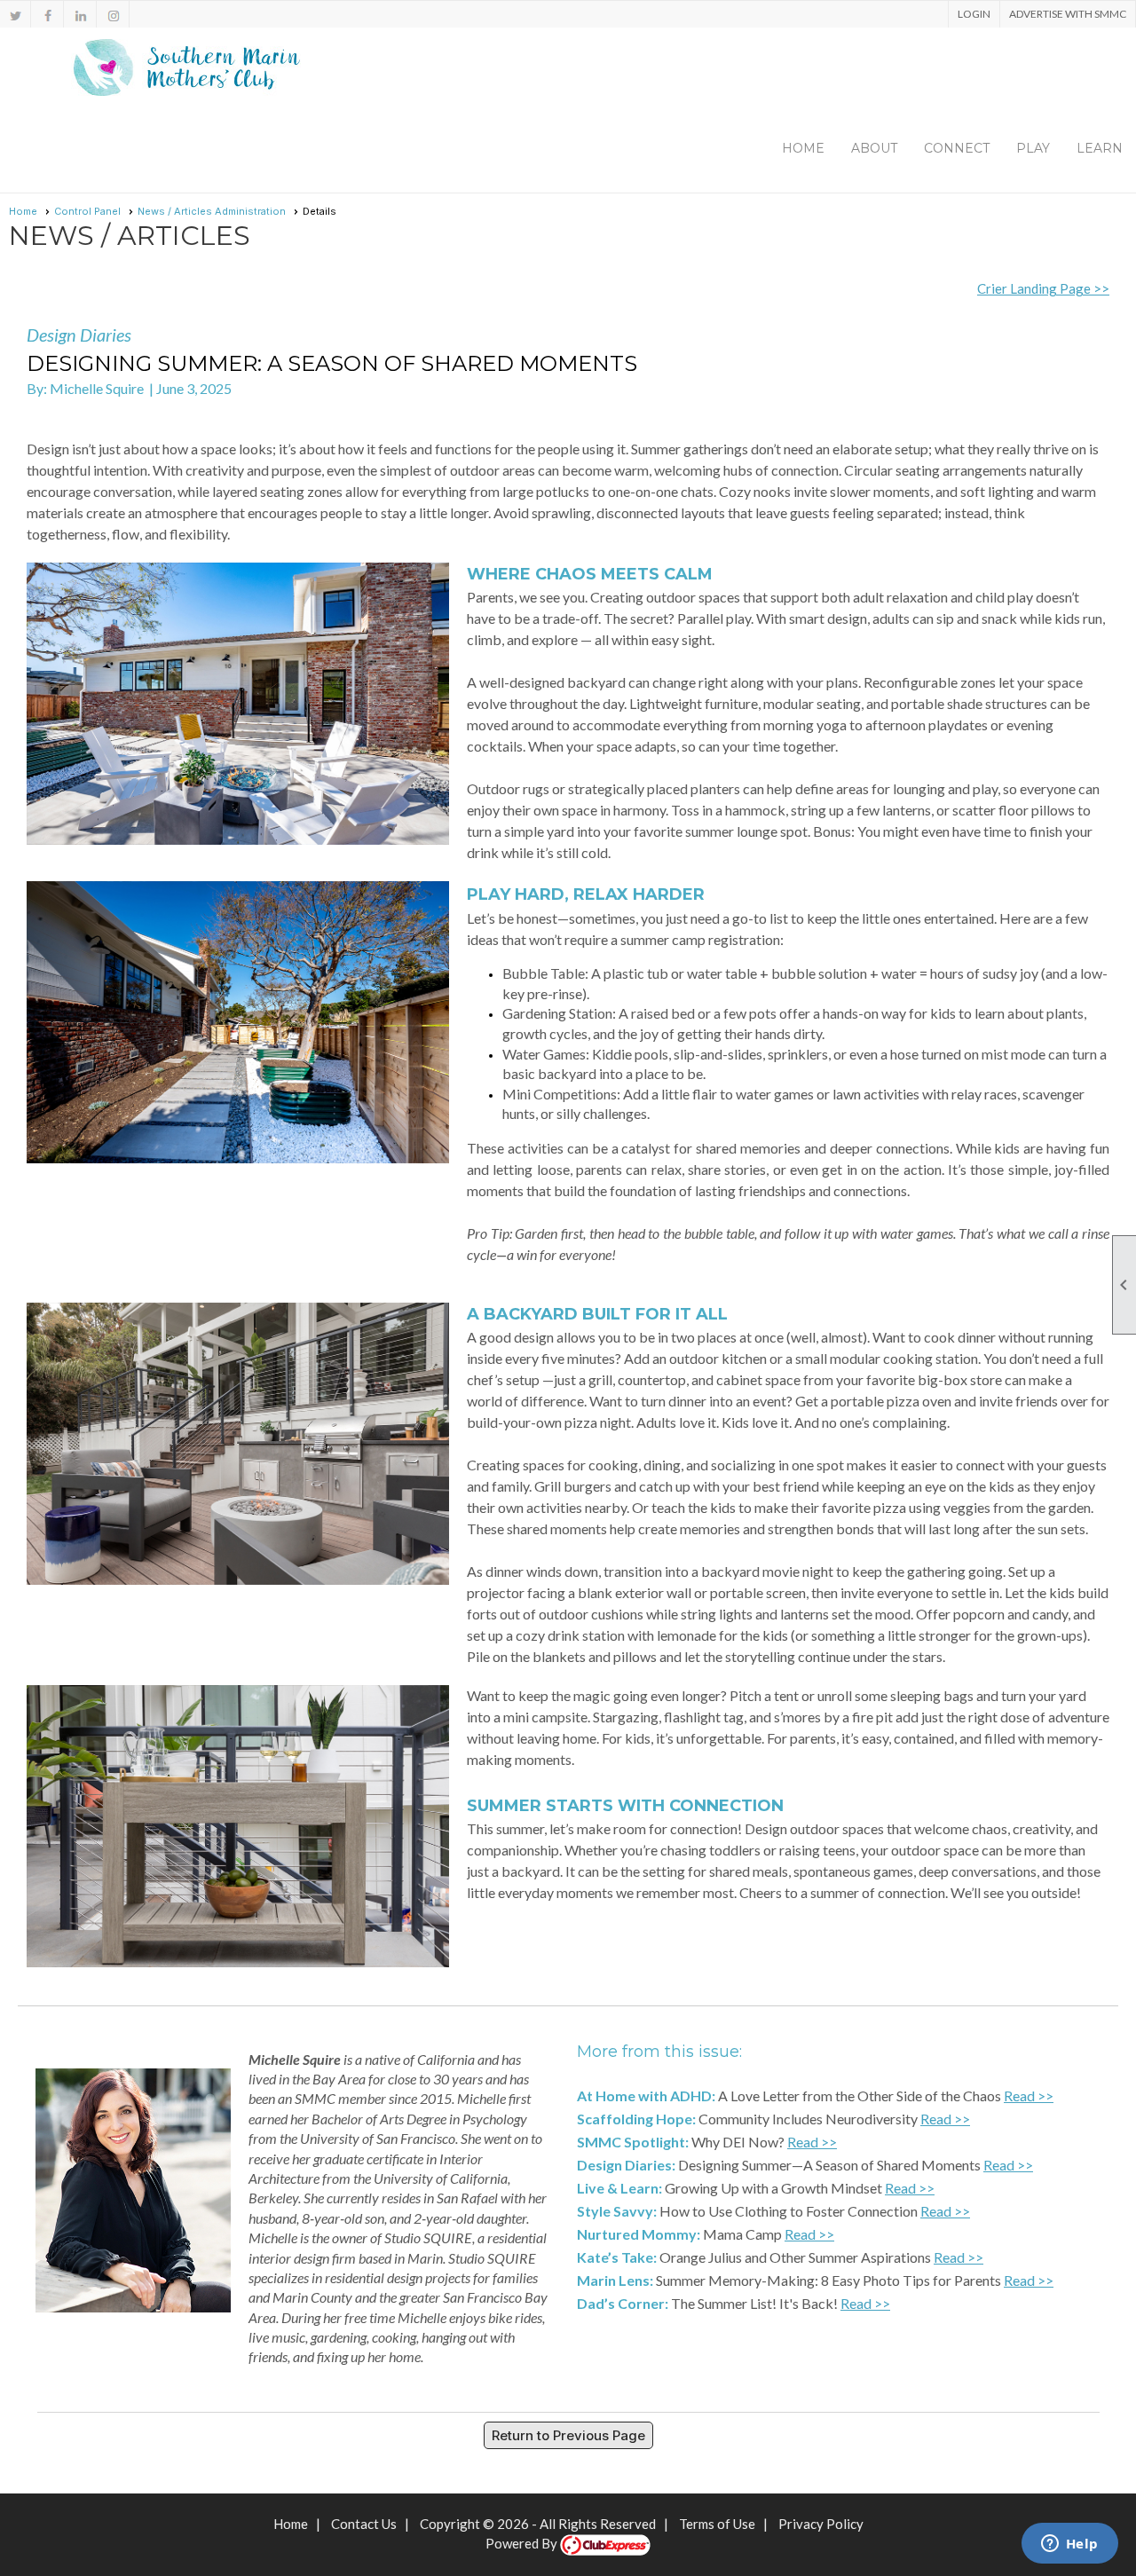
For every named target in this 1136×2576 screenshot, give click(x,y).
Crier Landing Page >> (1043, 288)
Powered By (523, 2543)
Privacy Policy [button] (821, 2524)
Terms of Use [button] (717, 2524)
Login (974, 14)
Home (803, 148)
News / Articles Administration (212, 211)
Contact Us (364, 2524)
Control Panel (87, 211)
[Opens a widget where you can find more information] (1069, 2545)
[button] (874, 148)
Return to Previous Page (568, 2435)
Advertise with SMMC (1068, 14)
